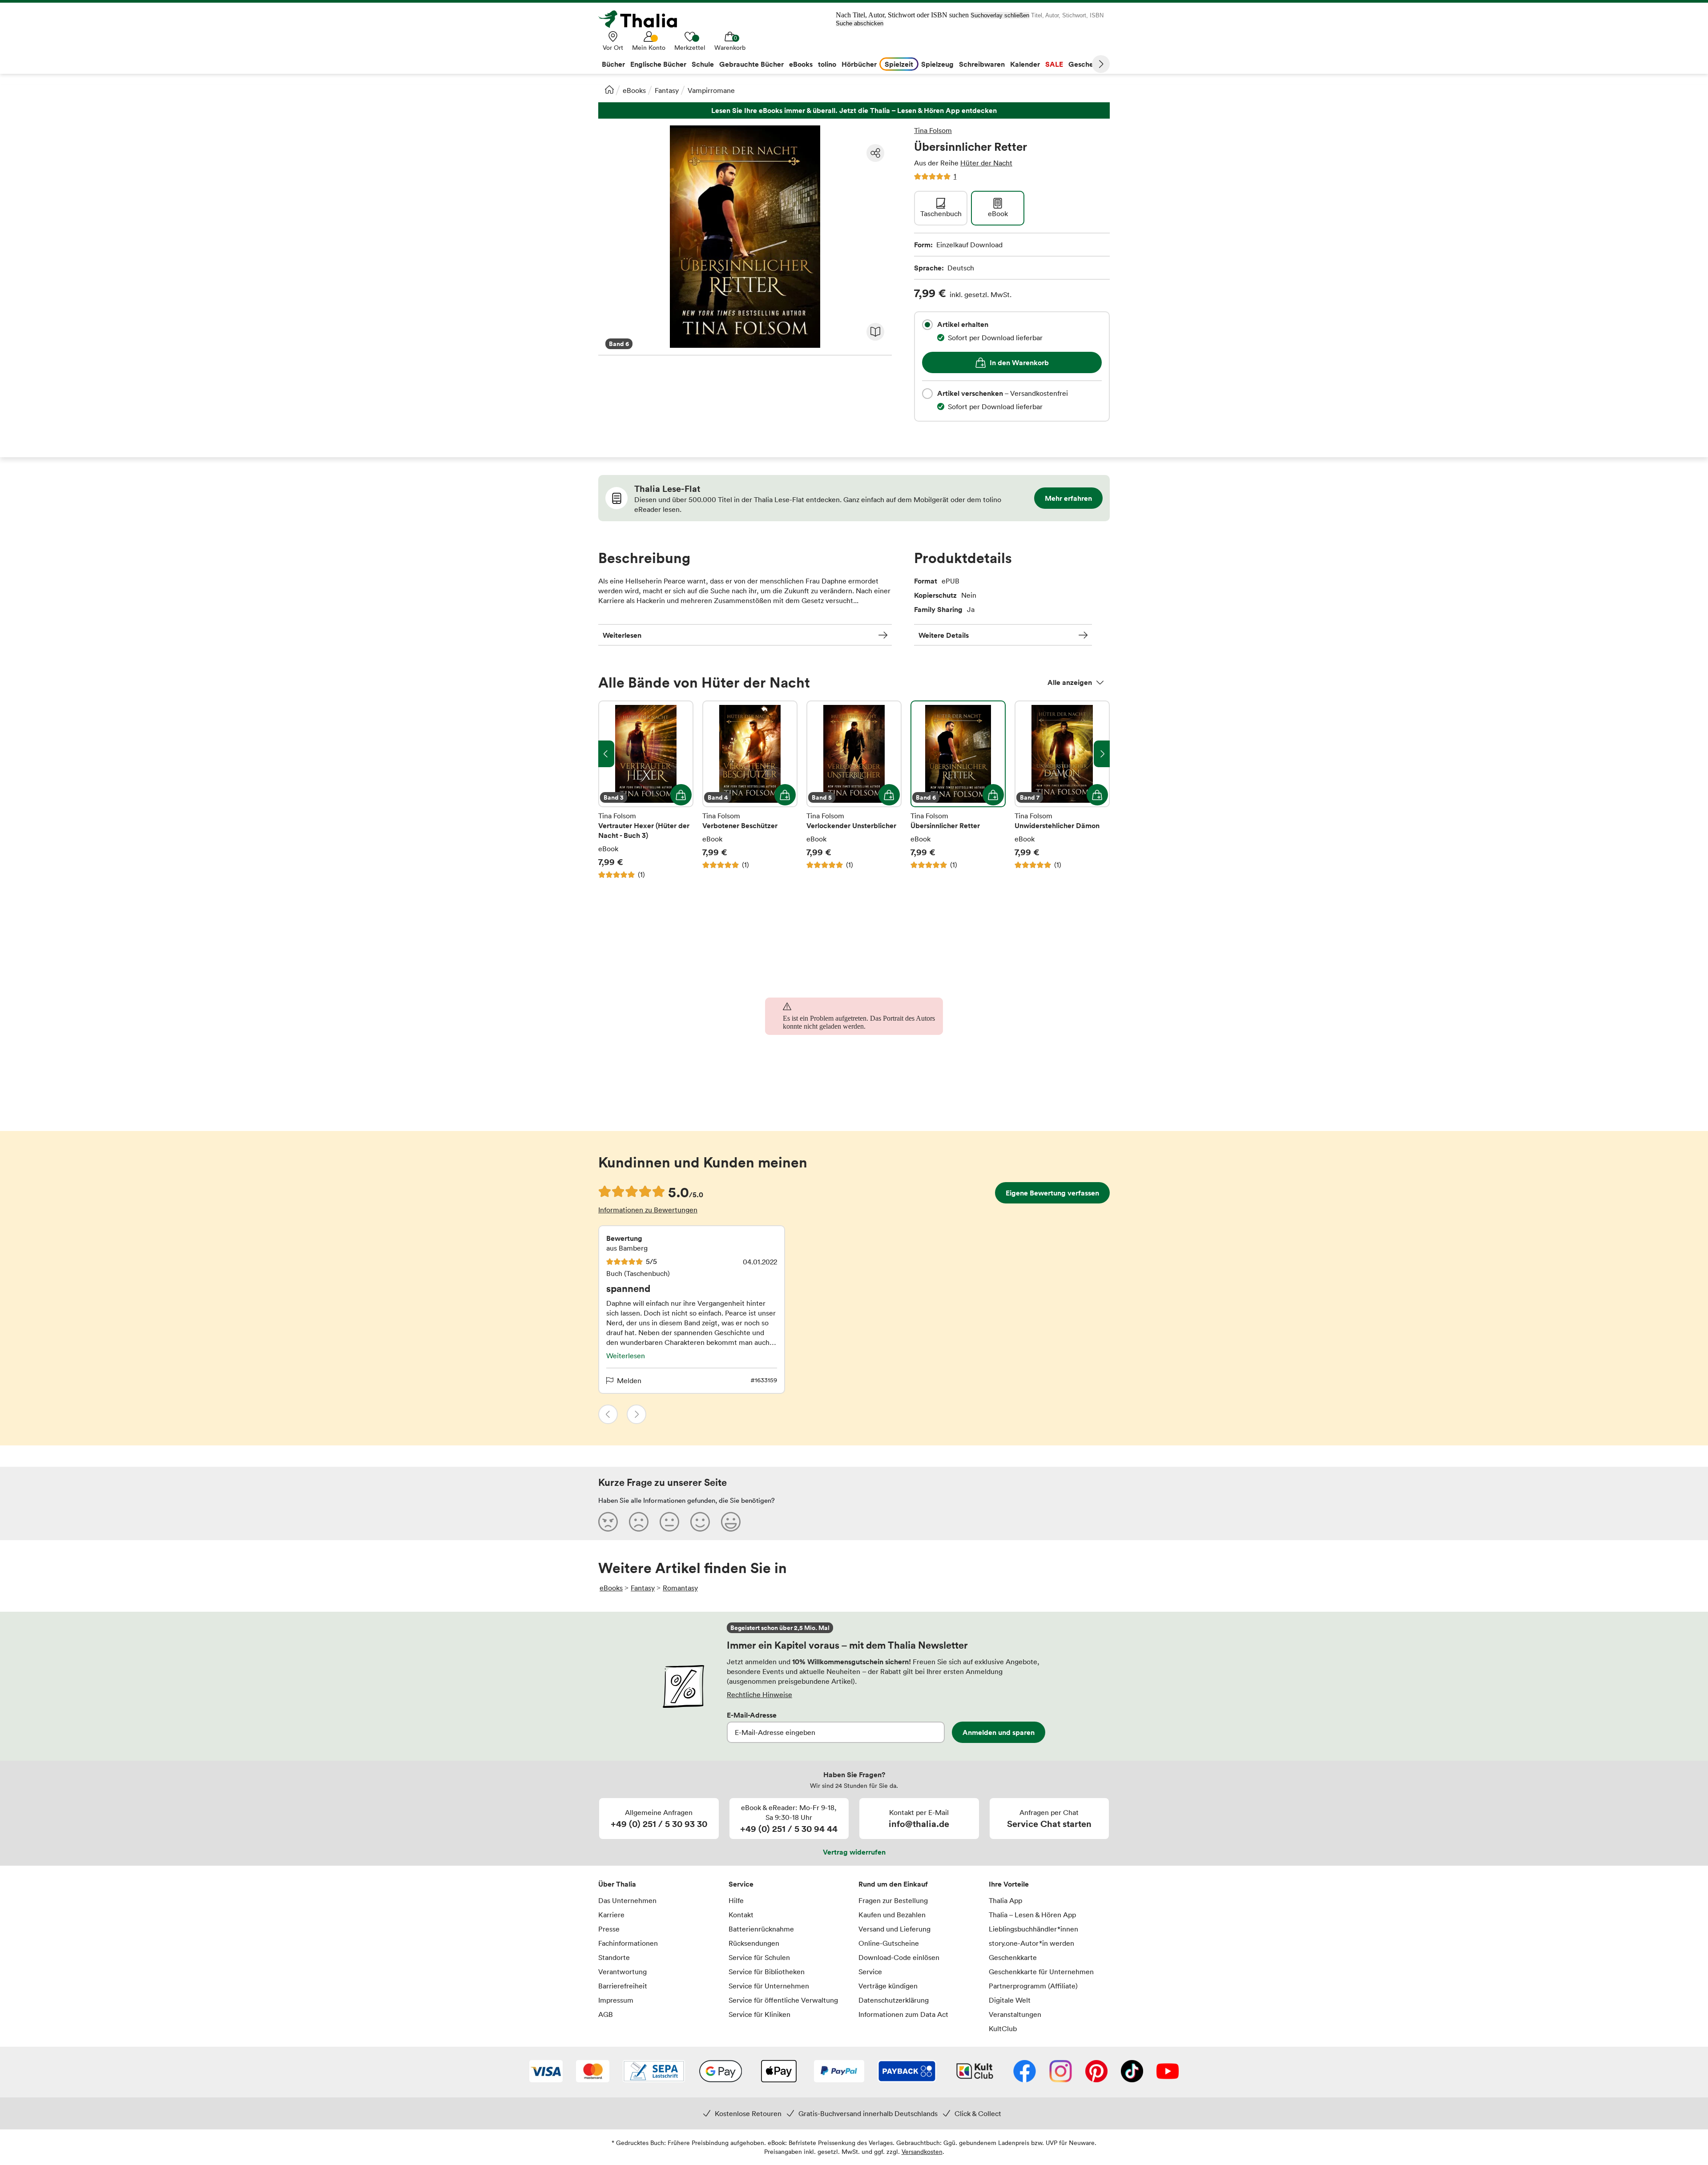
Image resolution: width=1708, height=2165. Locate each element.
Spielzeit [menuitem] (899, 64)
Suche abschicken (860, 23)
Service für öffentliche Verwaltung (783, 2000)
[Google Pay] (721, 2072)
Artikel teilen (875, 153)
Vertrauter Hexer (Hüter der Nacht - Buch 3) (646, 790)
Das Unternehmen (627, 1900)
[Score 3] (669, 1521)
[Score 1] (608, 1521)
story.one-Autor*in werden (1031, 1943)
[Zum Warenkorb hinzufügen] (681, 795)
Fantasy (667, 90)
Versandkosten (922, 2151)
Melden (629, 1380)
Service (741, 1884)
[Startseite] (609, 89)
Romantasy (680, 1588)
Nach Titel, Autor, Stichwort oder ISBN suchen (902, 15)
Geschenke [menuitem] (1087, 64)
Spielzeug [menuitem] (937, 64)
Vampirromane (711, 90)
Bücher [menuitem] (613, 64)
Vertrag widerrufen (854, 1852)
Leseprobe (875, 332)
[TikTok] (1132, 2072)
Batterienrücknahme (761, 1929)
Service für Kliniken (759, 2014)
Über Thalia (617, 1884)
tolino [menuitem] (827, 64)
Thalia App (1005, 1900)
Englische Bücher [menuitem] (658, 64)
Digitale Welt (1010, 2000)
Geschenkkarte (1013, 1957)
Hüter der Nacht (986, 163)
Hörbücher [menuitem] (859, 64)
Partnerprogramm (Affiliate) (1033, 1986)
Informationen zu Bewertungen (648, 1210)
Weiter (1101, 64)
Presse (609, 1929)
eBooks (634, 90)
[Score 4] (700, 1521)
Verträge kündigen (888, 1986)
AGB (606, 2014)
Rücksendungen (754, 1943)
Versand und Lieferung (894, 1929)
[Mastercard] (593, 2072)
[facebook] (1025, 2072)
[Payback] (907, 2072)
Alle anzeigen (1070, 682)
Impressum (616, 2000)
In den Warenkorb (1019, 362)
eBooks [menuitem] (801, 64)
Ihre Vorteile (1009, 1884)
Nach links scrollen (606, 754)
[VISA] (546, 2072)
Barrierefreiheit (623, 1986)
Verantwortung (622, 1972)
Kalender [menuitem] (1025, 64)
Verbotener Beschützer (750, 790)
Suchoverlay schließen (1000, 15)
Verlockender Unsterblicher (854, 790)
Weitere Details (944, 635)
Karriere (611, 1915)
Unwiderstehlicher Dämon (1062, 790)
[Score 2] (639, 1521)
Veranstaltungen (1015, 2014)
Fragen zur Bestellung (893, 1900)
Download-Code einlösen (899, 1957)
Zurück (608, 1414)
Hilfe (736, 1900)
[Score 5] (731, 1521)
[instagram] (1061, 2072)
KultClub (1003, 2028)
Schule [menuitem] (703, 64)
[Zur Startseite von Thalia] (643, 19)
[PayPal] (839, 2072)
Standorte (614, 1957)
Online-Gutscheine (889, 1943)
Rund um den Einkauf (893, 1884)
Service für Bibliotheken (767, 1972)
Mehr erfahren (1068, 498)
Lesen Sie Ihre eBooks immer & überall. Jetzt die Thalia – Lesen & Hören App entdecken (854, 111)
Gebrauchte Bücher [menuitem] (751, 64)
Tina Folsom (933, 130)
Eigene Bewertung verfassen (1052, 1193)
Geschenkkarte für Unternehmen (1041, 1972)
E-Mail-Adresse (752, 1715)
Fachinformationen (628, 1943)
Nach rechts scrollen (1102, 754)
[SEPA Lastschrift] (654, 2072)
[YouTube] (1168, 2072)
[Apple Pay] (778, 2072)
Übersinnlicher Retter (958, 790)
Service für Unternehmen (769, 1986)
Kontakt (741, 1915)
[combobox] (927, 325)
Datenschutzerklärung (894, 2000)
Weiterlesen (622, 635)
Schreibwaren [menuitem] (982, 64)
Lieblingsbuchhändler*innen (1033, 1929)
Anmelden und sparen (999, 1732)
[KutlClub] (975, 2072)
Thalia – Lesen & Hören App (1032, 1915)
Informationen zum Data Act (903, 2014)
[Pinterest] (1096, 2072)
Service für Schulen (759, 1957)
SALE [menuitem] (1054, 64)
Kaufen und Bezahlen (892, 1915)
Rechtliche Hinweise (759, 1694)
